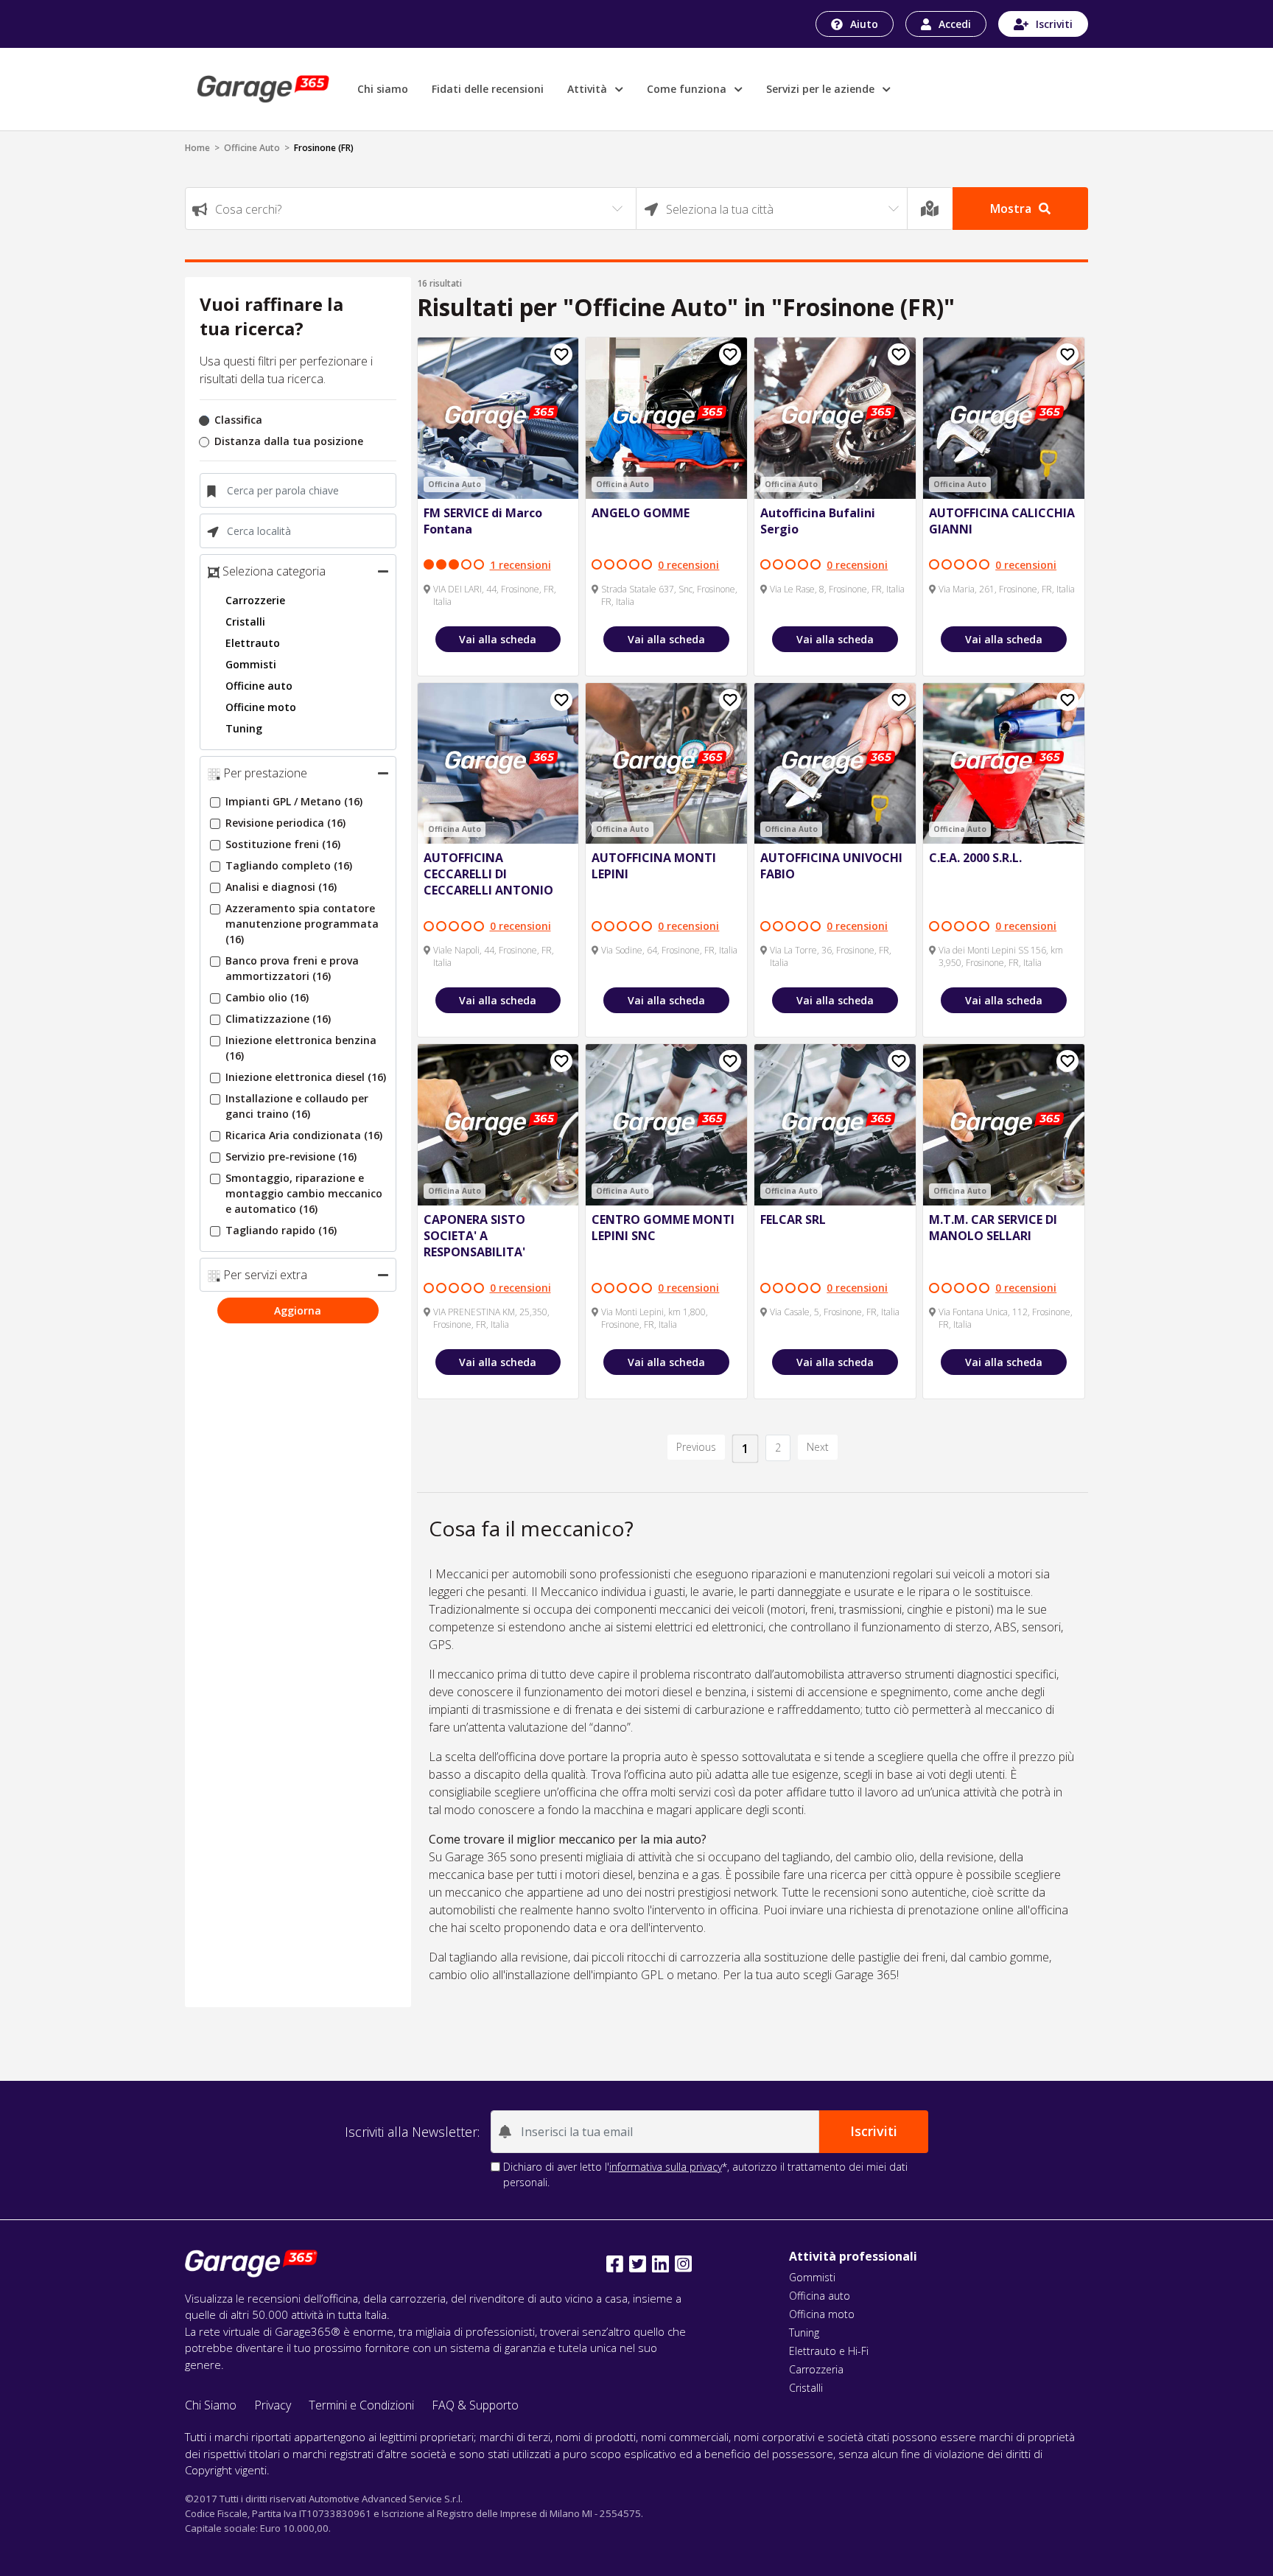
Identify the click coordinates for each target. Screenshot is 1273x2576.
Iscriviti (1054, 24)
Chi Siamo (211, 2405)
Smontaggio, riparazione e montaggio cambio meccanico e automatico (304, 1193)
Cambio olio (267, 997)
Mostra (1011, 209)
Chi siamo (383, 89)
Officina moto (822, 2314)
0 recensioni (688, 565)
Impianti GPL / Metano (294, 801)
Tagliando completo (289, 865)
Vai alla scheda (498, 639)
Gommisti (251, 664)
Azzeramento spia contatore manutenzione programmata (302, 924)
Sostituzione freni (283, 844)
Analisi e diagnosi (281, 887)
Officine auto (259, 686)
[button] (383, 571)
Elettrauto (253, 643)
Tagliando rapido (281, 1230)
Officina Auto (455, 484)
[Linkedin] (660, 2264)
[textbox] (411, 209)
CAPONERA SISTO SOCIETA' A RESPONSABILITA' (474, 1236)
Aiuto (864, 24)
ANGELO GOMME (641, 513)
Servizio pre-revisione (291, 1156)
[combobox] (411, 209)
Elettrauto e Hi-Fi (829, 2351)
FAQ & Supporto (475, 2405)
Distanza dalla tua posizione (289, 441)
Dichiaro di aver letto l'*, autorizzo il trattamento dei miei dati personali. (705, 2174)
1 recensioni (520, 565)
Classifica (238, 420)
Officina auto (820, 2296)
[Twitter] (638, 2264)
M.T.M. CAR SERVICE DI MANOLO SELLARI (993, 1228)
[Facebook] (615, 2264)
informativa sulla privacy (666, 2167)
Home (197, 148)
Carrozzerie (255, 600)
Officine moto (261, 707)
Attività (589, 89)
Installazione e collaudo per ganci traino (297, 1106)
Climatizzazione (278, 1019)
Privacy (273, 2405)
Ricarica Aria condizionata (304, 1135)
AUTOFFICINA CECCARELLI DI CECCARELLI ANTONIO (488, 874)
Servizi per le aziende (822, 89)
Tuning (244, 728)
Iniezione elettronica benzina (301, 1048)
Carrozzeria (816, 2369)
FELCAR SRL (793, 1219)
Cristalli (245, 622)
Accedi (955, 24)
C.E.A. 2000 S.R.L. (975, 858)
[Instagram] (683, 2264)
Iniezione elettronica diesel (306, 1077)
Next (818, 1447)
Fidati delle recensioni (488, 89)
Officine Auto (252, 148)
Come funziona (688, 89)
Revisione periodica (285, 823)
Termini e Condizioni (361, 2405)
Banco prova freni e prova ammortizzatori (292, 968)
